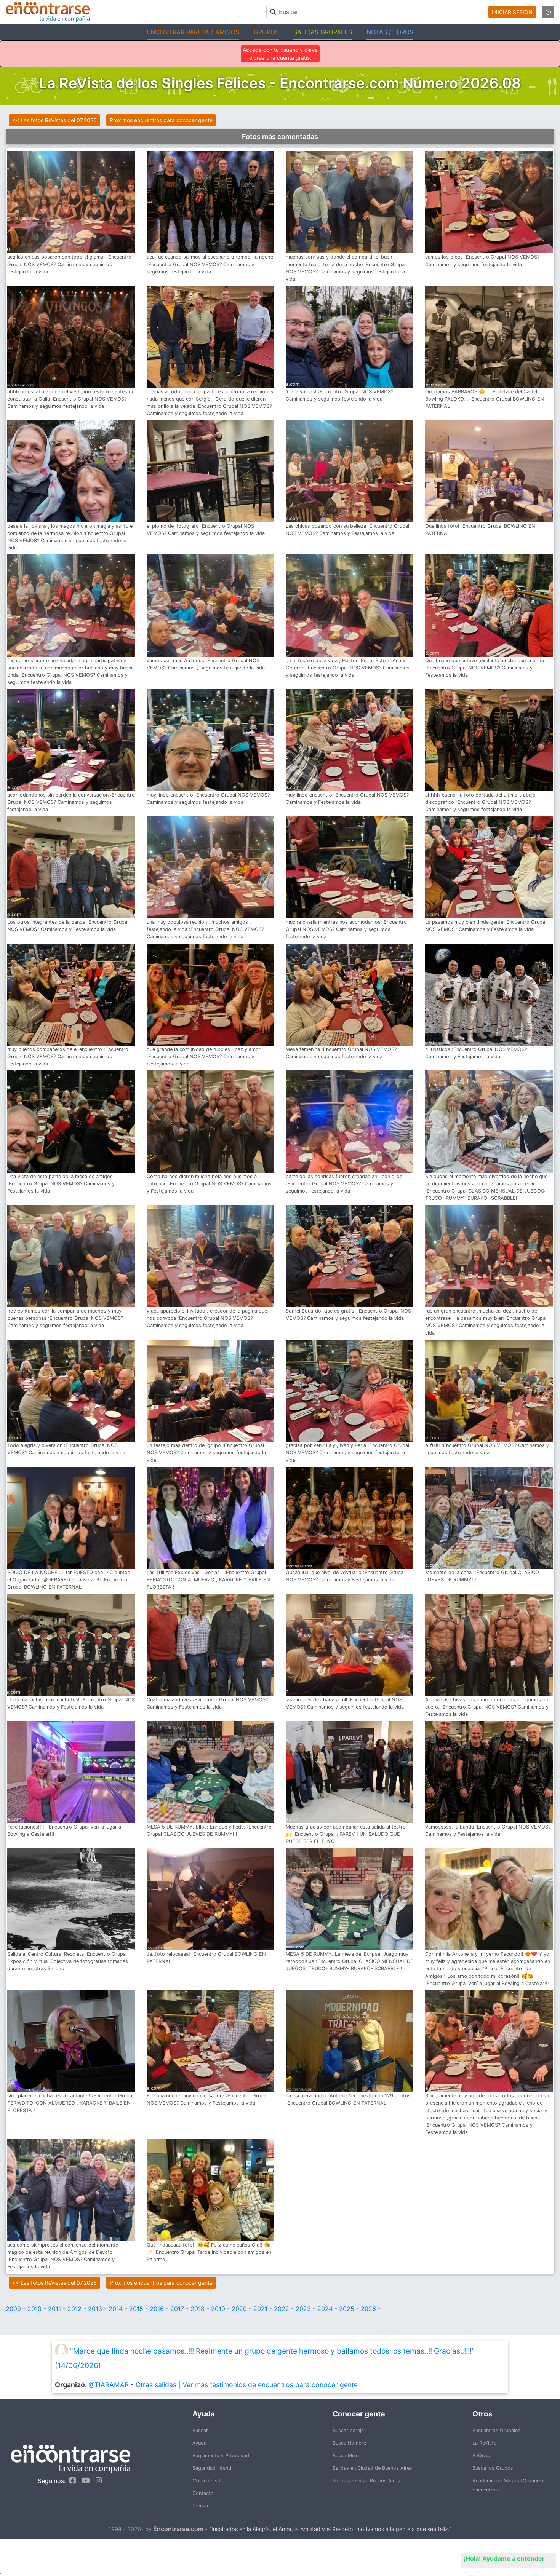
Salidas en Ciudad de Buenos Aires (372, 2468)
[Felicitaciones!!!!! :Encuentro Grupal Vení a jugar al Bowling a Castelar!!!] (71, 1772)
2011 (54, 2309)
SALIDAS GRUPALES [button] (323, 32)
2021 (260, 2309)
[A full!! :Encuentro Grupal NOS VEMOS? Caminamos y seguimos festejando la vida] (489, 1390)
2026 (368, 2309)
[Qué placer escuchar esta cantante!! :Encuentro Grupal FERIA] (71, 2041)
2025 (347, 2309)
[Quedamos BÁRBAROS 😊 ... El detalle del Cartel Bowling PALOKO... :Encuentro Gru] (489, 336)
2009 (13, 2309)
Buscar (200, 2430)
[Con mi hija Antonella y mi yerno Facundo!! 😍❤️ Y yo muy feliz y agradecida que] (489, 1899)
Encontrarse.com (178, 2529)
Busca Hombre (349, 2443)
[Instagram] (97, 2480)
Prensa (200, 2506)
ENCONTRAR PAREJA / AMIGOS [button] (193, 32)
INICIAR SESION (512, 12)
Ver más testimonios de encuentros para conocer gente (270, 2385)
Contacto (203, 2493)
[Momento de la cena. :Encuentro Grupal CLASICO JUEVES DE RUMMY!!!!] (489, 1517)
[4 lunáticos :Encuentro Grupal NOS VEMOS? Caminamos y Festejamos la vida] (489, 994)
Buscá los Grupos (493, 2468)
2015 (136, 2309)
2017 (177, 2309)
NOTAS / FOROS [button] (390, 32)
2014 (116, 2309)
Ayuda (199, 2443)
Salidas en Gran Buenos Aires (366, 2481)
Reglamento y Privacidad (221, 2455)
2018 (198, 2309)
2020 (239, 2309)
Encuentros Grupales (496, 2430)
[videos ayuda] (548, 12)
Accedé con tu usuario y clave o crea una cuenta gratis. (280, 54)
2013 (95, 2309)
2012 (74, 2309)
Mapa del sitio (209, 2481)
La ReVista (484, 2443)
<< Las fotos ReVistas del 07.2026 (54, 120)
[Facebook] (71, 2480)
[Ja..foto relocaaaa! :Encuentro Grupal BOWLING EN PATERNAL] (210, 1899)
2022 (282, 2309)
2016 (157, 2309)
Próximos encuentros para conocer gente (161, 120)
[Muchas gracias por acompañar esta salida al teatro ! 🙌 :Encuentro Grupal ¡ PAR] (350, 1772)
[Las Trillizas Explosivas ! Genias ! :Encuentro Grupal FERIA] (210, 1517)
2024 (325, 2309)
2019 (218, 2309)
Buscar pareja (348, 2430)
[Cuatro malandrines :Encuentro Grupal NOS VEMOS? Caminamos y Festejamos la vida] (210, 1644)
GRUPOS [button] (266, 32)
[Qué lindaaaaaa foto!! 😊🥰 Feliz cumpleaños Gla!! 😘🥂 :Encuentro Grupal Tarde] (210, 2190)
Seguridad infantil (212, 2468)
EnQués (481, 2455)
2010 (34, 2309)
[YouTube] (84, 2480)
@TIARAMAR (109, 2385)
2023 (303, 2309)
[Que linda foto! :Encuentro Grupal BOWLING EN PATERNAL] (489, 471)
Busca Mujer (346, 2455)
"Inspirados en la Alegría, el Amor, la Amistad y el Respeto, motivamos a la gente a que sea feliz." (330, 2529)
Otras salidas (156, 2385)
